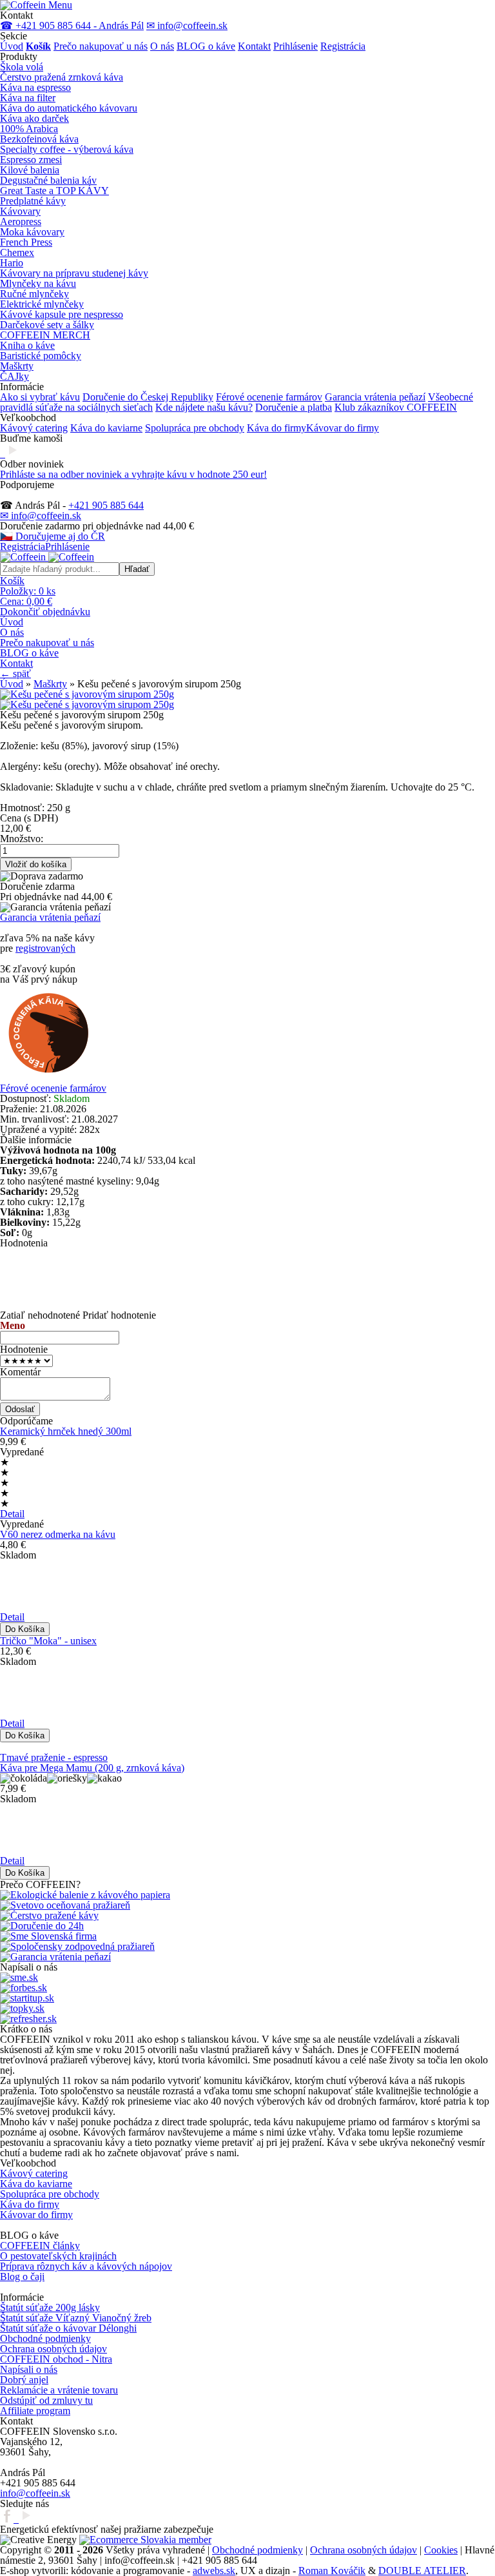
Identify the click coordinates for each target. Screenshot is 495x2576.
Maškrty (17, 366)
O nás (162, 46)
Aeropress (21, 221)
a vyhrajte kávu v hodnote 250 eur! (133, 474)
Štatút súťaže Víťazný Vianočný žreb (76, 2318)
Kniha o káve (27, 345)
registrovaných (45, 948)
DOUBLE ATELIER (422, 2571)
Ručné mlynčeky (34, 294)
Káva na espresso (35, 87)
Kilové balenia (30, 170)
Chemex (17, 252)
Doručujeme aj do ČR (53, 536)
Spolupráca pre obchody (195, 428)
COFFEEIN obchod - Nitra (56, 2359)
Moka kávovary (32, 232)
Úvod (12, 46)
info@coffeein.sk (35, 2493)
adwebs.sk (214, 2571)
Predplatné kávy (33, 201)
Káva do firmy (277, 428)
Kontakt (254, 46)
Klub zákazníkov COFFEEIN (396, 407)
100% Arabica (29, 129)
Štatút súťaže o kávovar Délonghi (68, 2328)
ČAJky (15, 376)
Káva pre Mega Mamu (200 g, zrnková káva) (92, 1768)
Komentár (20, 1372)
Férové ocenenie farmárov (269, 397)
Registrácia (343, 46)
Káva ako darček (34, 118)
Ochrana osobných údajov (53, 2349)
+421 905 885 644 (106, 505)
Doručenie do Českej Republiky (148, 397)
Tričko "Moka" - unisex (48, 1641)
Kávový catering (34, 428)
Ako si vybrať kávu (40, 397)
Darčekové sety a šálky (47, 325)
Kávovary (20, 211)
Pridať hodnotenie (119, 1315)
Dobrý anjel (24, 2380)
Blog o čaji (22, 2276)
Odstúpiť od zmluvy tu (46, 2400)
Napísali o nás (29, 2369)
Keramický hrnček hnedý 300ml (66, 1431)
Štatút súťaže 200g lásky (50, 2307)
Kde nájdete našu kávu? (204, 407)
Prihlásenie (296, 46)
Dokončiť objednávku (45, 612)
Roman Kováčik (332, 2571)
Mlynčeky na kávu (38, 283)
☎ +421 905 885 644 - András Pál (72, 25)
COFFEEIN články (40, 2246)
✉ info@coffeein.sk (187, 25)
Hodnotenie (24, 1349)
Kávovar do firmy (343, 428)
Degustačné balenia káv (48, 180)
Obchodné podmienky (45, 2338)
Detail (12, 1514)
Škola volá (22, 67)
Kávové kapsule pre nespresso (62, 314)
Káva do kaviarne (106, 428)
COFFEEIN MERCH (45, 335)
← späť (15, 673)
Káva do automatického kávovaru (69, 108)
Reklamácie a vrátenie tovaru (59, 2390)
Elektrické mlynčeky (42, 304)
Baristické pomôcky (41, 356)
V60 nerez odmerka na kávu (58, 1534)
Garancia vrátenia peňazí (375, 397)
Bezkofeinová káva (39, 139)
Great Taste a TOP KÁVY (54, 191)
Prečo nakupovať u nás (101, 46)
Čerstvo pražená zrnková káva (62, 77)
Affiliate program (35, 2411)
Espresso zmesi (31, 160)
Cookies (441, 2550)
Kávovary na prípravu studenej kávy (74, 273)
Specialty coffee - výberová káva (67, 149)
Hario (12, 263)
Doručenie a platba (294, 407)
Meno (13, 1325)
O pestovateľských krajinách (58, 2256)
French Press (26, 242)
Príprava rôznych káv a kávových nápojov (86, 2266)
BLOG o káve (206, 46)
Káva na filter (28, 98)
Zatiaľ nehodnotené (40, 1315)
